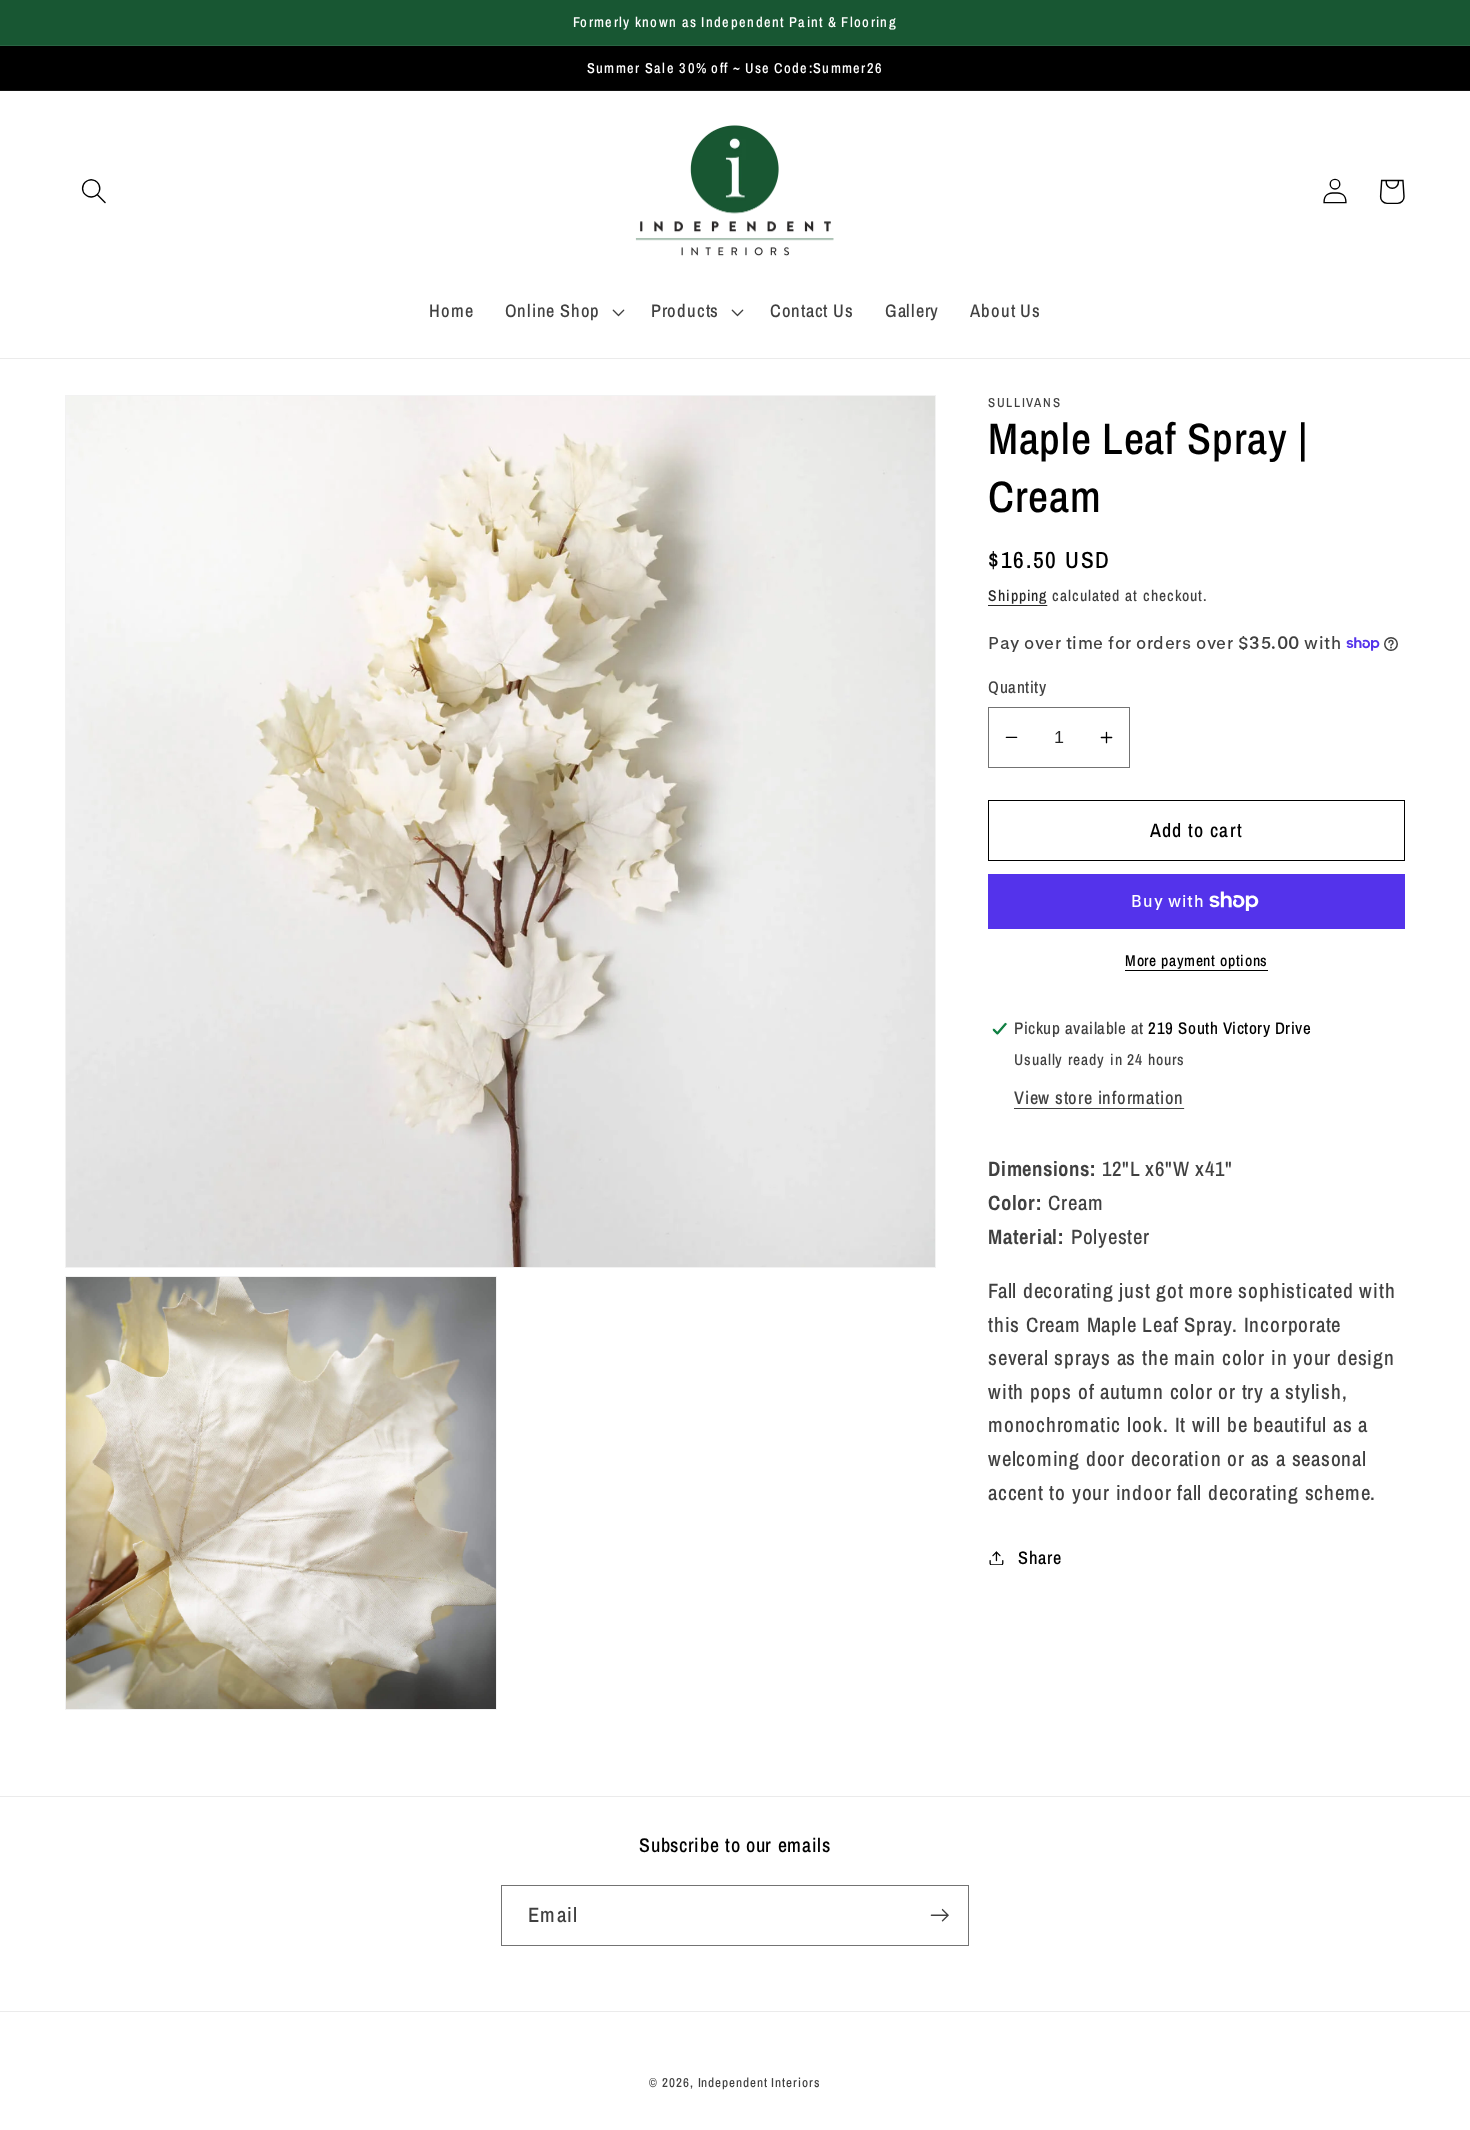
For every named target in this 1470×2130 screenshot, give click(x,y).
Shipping (1017, 595)
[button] (93, 191)
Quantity (1017, 687)
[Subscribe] (939, 1915)
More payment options (1196, 960)
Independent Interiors (759, 2082)
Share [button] (1040, 1557)
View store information (1099, 1097)
